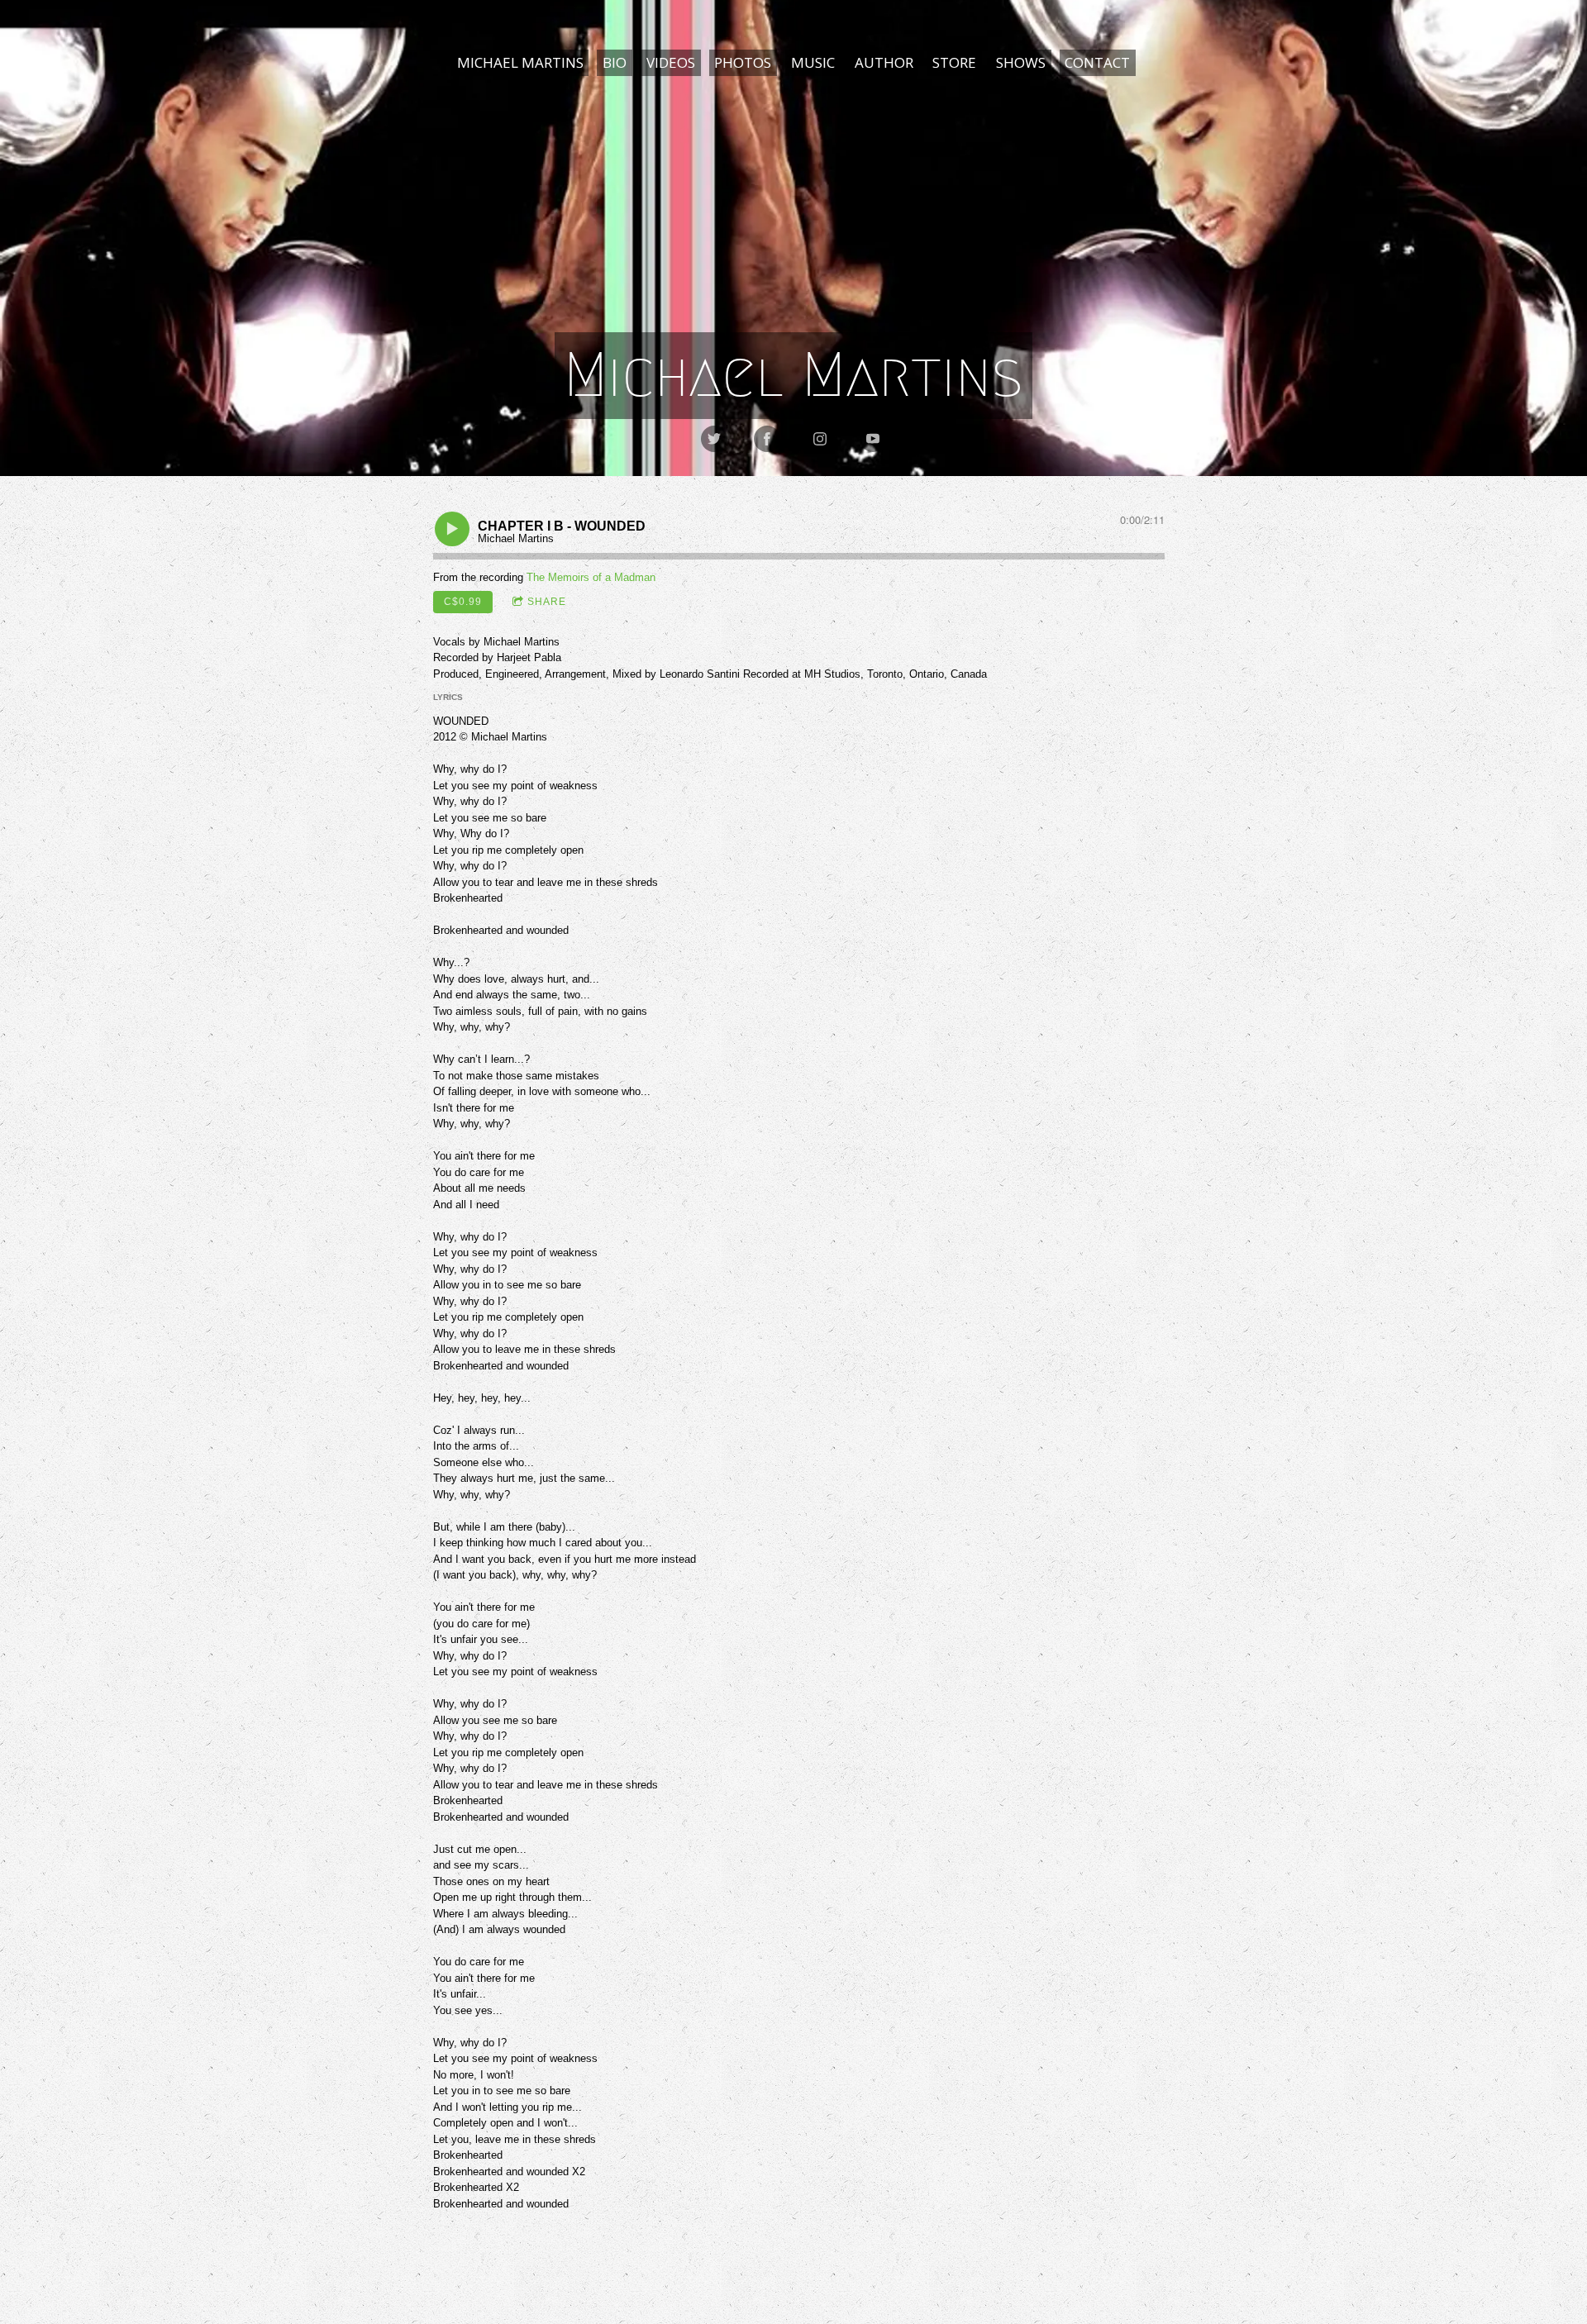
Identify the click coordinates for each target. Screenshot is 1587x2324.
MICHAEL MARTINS (520, 62)
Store (954, 62)
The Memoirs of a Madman (591, 577)
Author (884, 62)
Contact (1097, 62)
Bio (615, 62)
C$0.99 (463, 602)
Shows (1021, 62)
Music (813, 62)
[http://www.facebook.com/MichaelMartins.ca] (767, 439)
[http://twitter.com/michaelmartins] (714, 439)
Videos (671, 62)
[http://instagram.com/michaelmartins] (820, 439)
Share (547, 602)
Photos (743, 62)
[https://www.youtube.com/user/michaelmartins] (873, 439)
